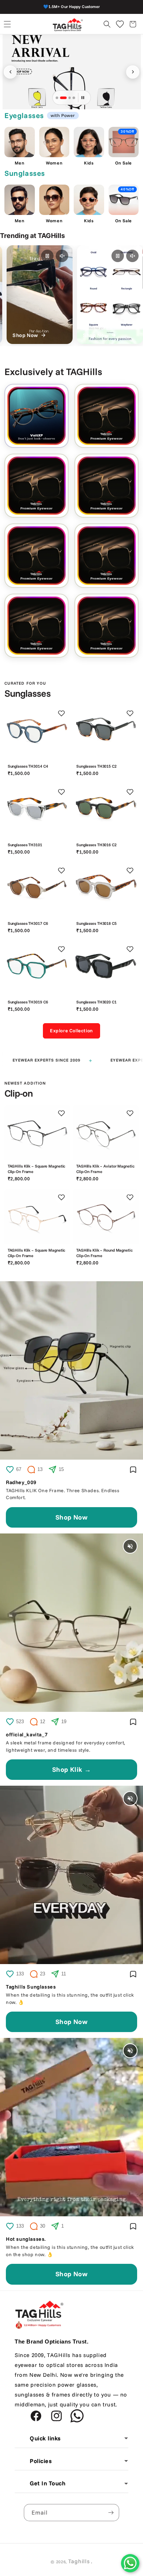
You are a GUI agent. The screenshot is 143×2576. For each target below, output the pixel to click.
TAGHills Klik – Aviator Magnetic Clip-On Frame (105, 1169)
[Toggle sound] (130, 1546)
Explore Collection (71, 1030)
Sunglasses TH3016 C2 (96, 845)
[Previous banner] (10, 72)
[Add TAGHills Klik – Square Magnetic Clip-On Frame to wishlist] (61, 1113)
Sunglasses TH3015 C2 (96, 766)
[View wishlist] (120, 24)
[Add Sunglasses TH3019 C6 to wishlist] (61, 949)
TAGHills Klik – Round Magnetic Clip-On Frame (104, 1253)
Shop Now (72, 1517)
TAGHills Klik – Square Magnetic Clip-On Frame (37, 1169)
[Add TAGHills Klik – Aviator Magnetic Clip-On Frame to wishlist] (130, 1113)
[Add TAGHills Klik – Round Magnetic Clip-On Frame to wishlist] (130, 1198)
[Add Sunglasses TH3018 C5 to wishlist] (130, 870)
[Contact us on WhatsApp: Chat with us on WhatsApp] (130, 2563)
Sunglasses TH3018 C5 (96, 923)
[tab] (57, 98)
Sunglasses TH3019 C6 (28, 1002)
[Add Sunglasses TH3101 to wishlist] (61, 792)
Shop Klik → (72, 1769)
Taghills (79, 2561)
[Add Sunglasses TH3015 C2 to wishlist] (130, 714)
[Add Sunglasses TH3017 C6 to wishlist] (61, 870)
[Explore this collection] (107, 416)
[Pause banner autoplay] (82, 98)
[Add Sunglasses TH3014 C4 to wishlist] (61, 714)
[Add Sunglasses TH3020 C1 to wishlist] (130, 949)
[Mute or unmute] (55, 256)
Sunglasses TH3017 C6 (28, 923)
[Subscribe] (111, 2513)
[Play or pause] (41, 256)
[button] (7, 24)
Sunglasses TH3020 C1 (96, 1002)
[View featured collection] (71, 72)
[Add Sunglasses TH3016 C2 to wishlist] (130, 792)
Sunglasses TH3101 (25, 845)
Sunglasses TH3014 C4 (28, 766)
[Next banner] (133, 72)
